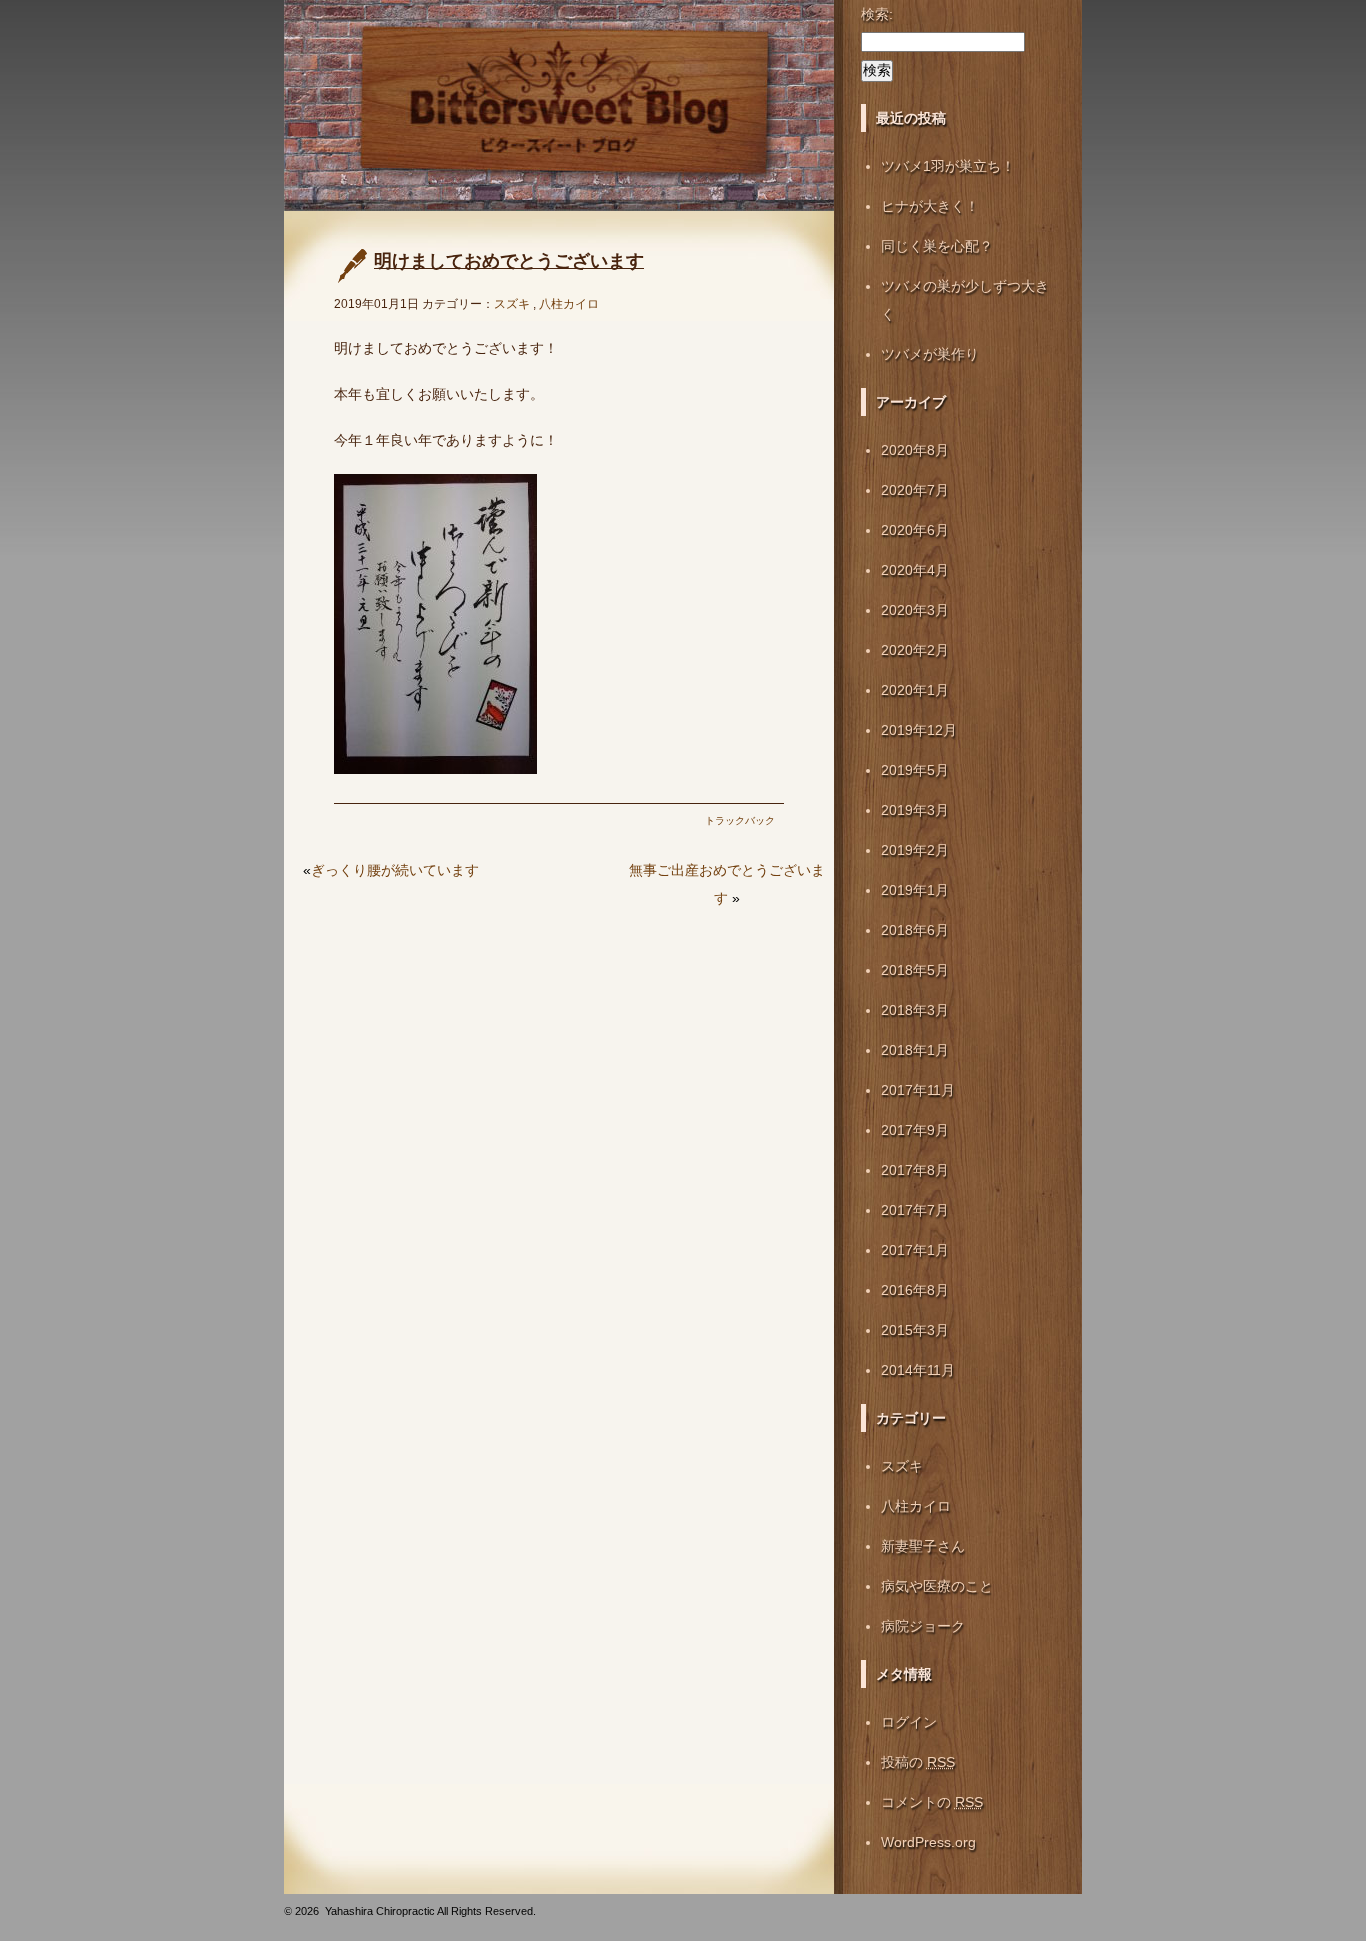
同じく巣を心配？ (937, 246)
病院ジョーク (923, 1626)
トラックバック (740, 820)
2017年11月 (918, 1090)
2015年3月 (915, 1330)
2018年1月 (915, 1050)
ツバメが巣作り (930, 354)
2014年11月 (918, 1370)
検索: (877, 14)
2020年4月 (915, 570)
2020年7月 (915, 490)
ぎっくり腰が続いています (395, 870)
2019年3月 (915, 810)
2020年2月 (915, 650)
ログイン (909, 1722)
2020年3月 (915, 610)
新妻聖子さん (923, 1546)
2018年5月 (915, 970)
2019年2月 (915, 850)
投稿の (918, 1762)
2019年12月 (919, 730)
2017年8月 (915, 1170)
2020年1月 (915, 690)
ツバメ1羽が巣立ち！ (948, 166)
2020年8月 (915, 450)
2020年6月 (915, 530)
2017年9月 (915, 1130)
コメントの (932, 1802)
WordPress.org (928, 1842)
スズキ (512, 304)
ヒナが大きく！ (930, 206)
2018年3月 (915, 1010)
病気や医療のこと (937, 1586)
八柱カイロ (569, 304)
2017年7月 (915, 1210)
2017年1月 (915, 1250)
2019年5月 (915, 770)
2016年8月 (915, 1290)
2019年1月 (915, 890)
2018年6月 (915, 930)
